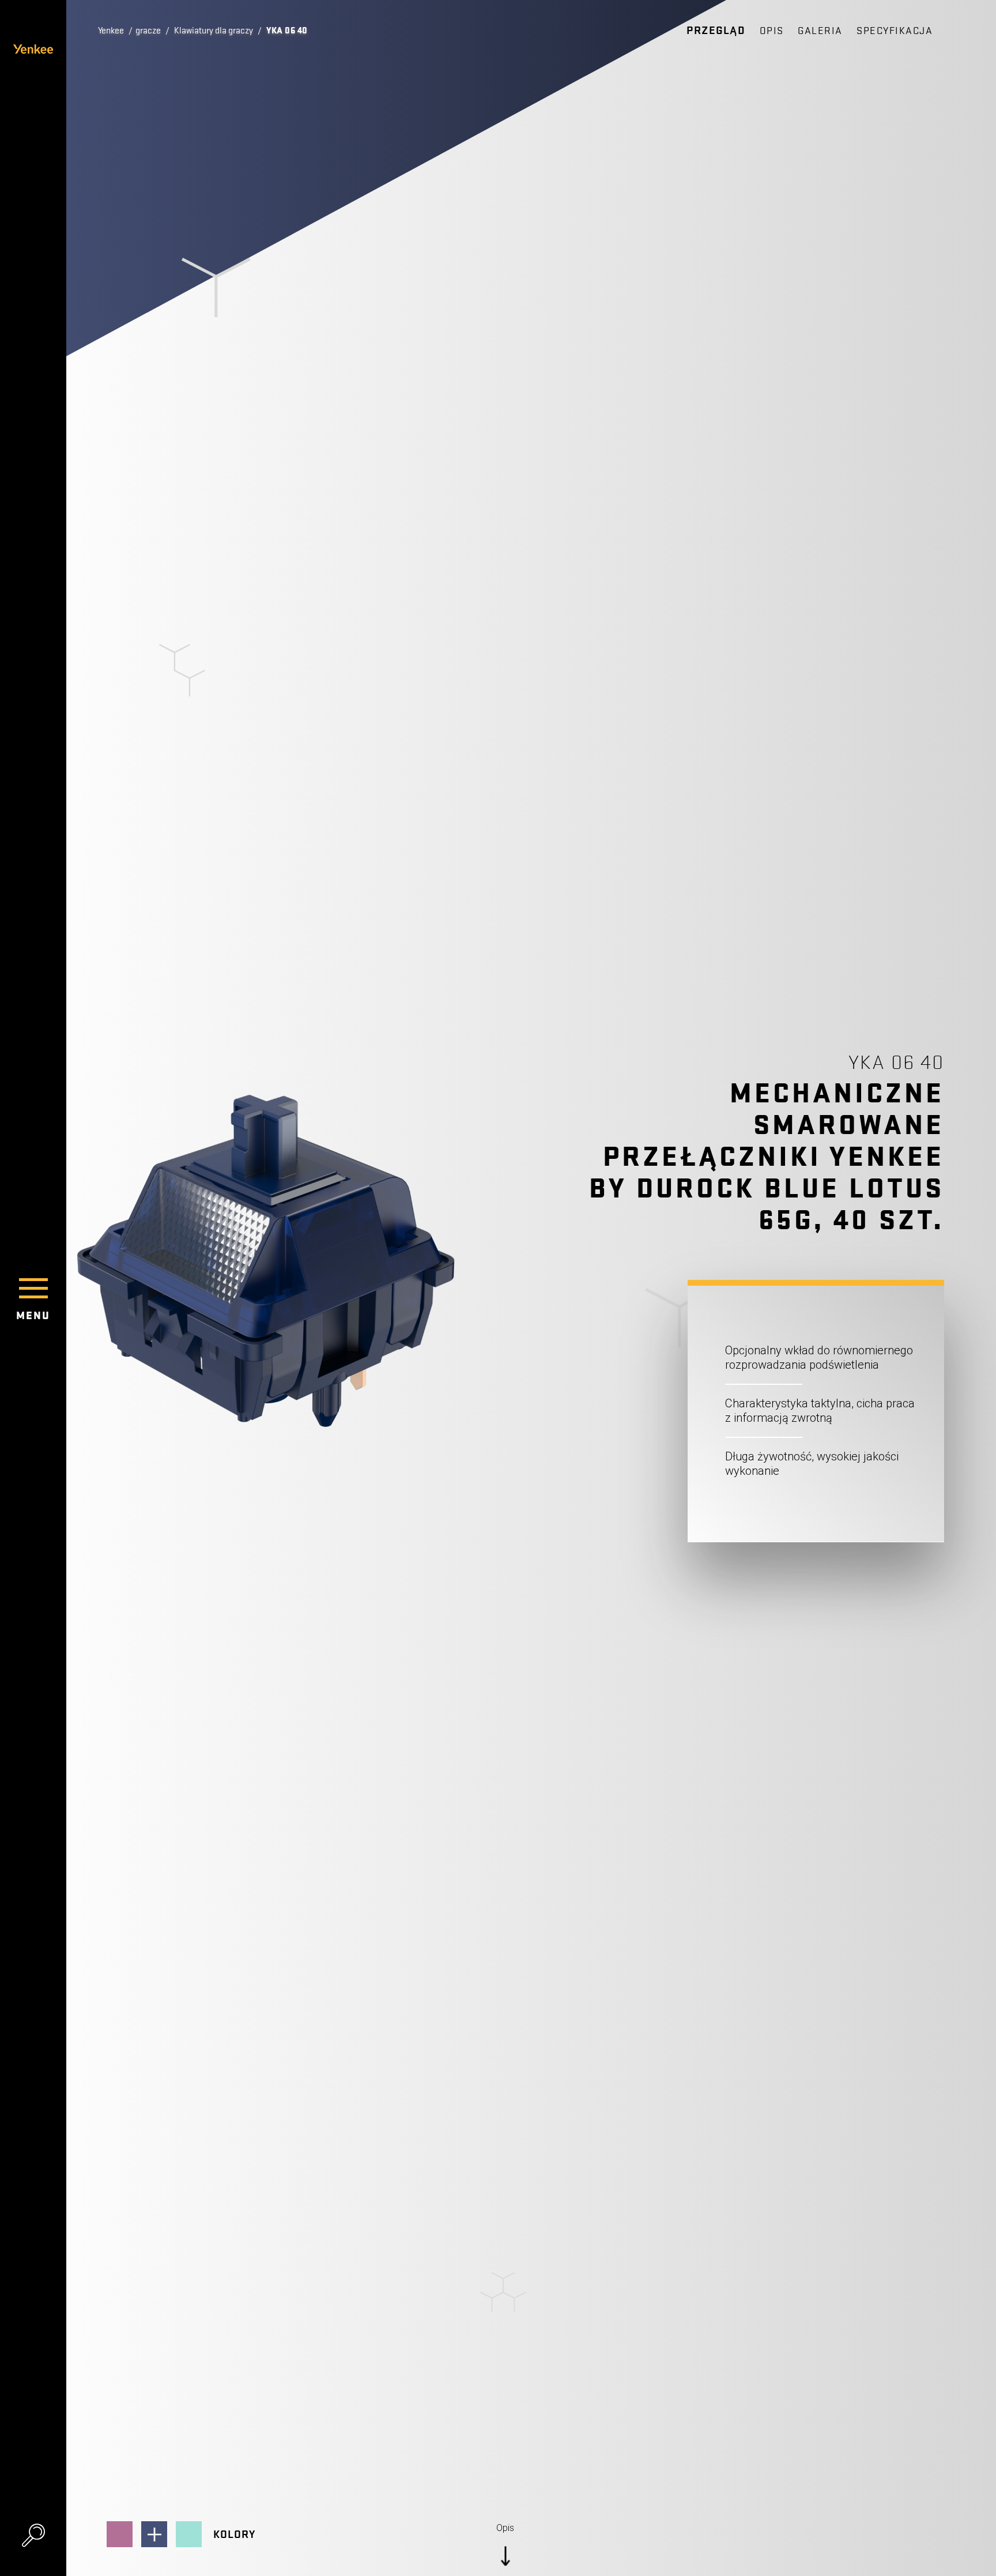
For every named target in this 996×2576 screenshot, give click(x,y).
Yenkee (111, 31)
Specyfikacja (895, 31)
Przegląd (716, 31)
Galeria (820, 31)
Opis (772, 31)
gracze (148, 31)
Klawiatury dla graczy (214, 31)
